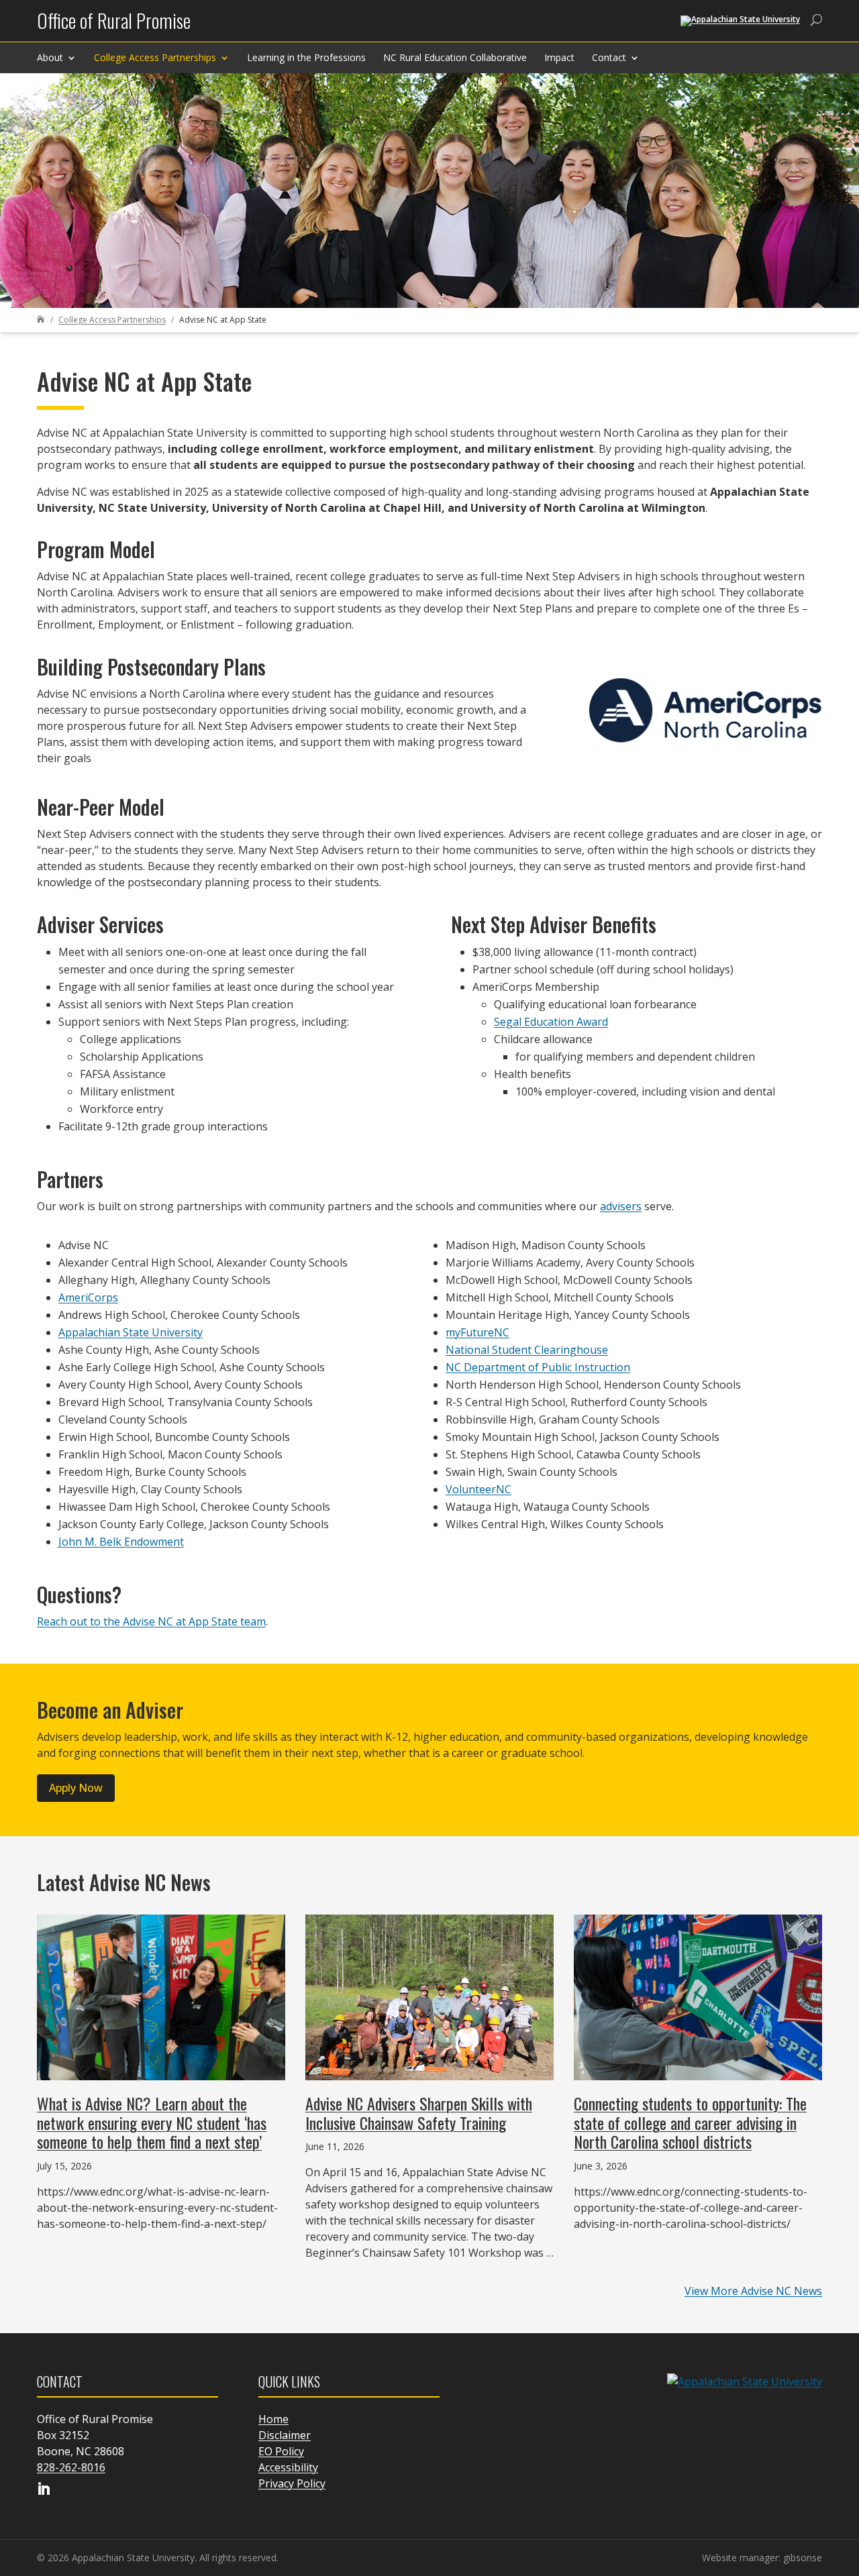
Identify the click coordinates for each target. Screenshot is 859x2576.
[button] (846, 2479)
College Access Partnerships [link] (155, 57)
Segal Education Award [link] (551, 1022)
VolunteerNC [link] (478, 1489)
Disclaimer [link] (285, 2435)
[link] (114, 26)
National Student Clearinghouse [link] (527, 1350)
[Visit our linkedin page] (44, 2490)
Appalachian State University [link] (131, 1332)
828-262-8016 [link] (71, 2467)
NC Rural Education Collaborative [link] (455, 57)
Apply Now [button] (76, 1788)
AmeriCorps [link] (88, 1297)
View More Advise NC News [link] (753, 2291)
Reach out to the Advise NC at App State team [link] (151, 1621)
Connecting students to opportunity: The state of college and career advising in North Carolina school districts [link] (690, 2123)
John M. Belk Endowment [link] (121, 1542)
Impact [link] (559, 57)
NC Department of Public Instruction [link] (538, 1367)
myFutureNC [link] (477, 1332)
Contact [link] (609, 57)
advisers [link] (621, 1206)
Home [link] (273, 2419)
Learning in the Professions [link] (306, 57)
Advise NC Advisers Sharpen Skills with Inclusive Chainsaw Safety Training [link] (419, 2113)
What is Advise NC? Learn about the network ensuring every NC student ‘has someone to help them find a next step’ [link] (152, 2123)
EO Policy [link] (281, 2451)
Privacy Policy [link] (292, 2483)
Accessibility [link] (288, 2467)
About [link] (50, 57)
